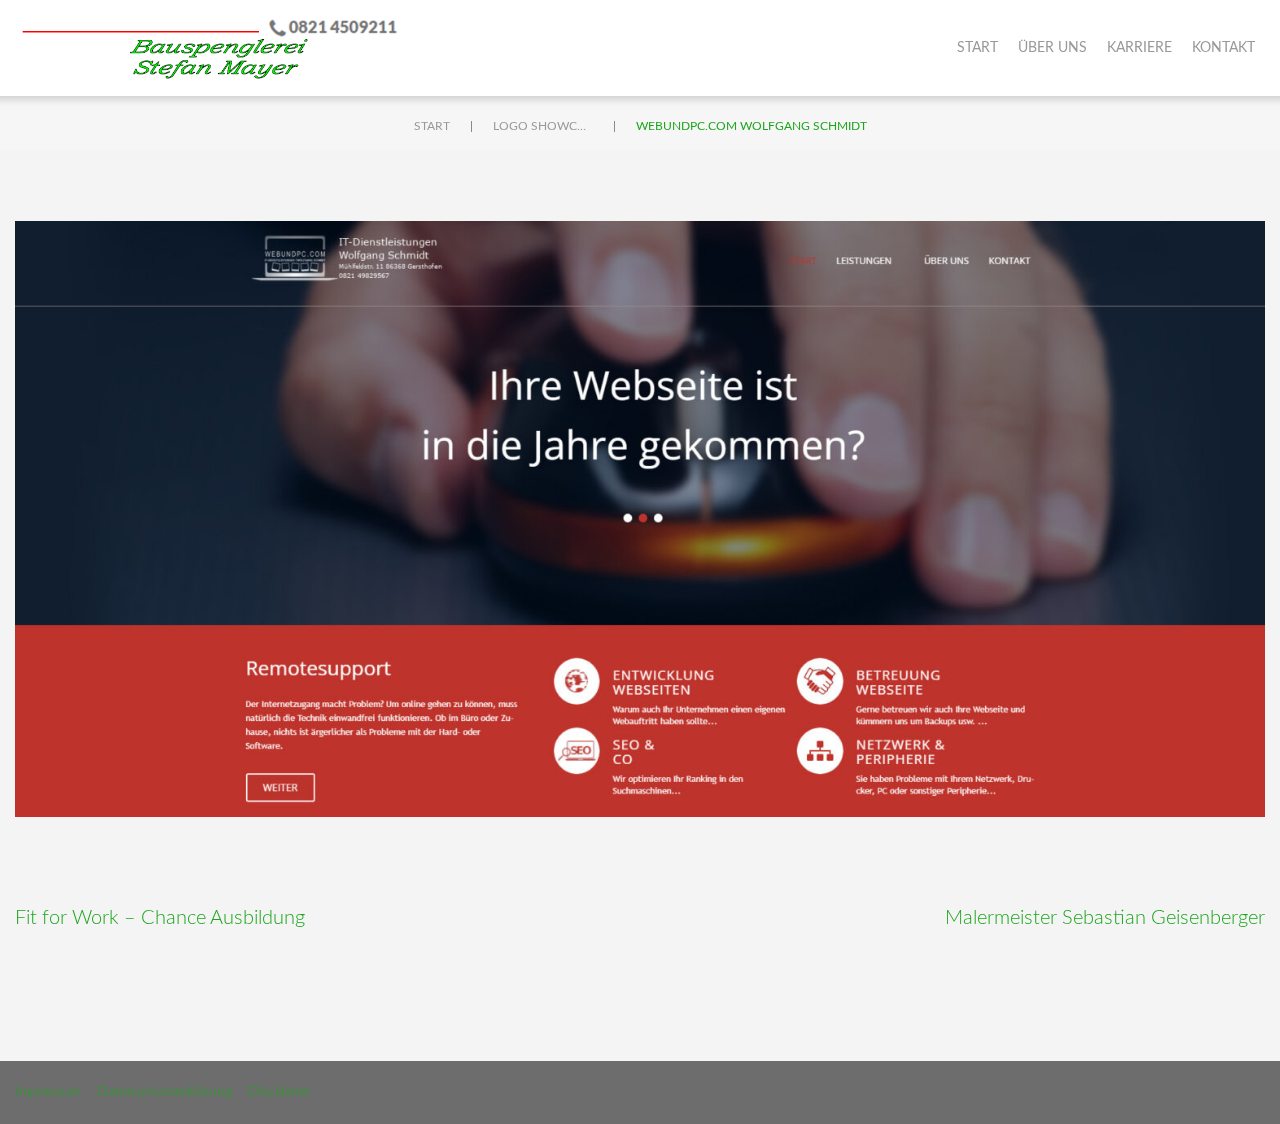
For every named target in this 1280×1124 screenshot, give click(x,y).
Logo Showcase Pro (543, 126)
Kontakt (1223, 48)
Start (977, 48)
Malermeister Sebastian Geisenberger (1105, 918)
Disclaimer (279, 1092)
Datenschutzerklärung (164, 1092)
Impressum (48, 1092)
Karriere (1139, 48)
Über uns (1052, 48)
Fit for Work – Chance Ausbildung (160, 918)
